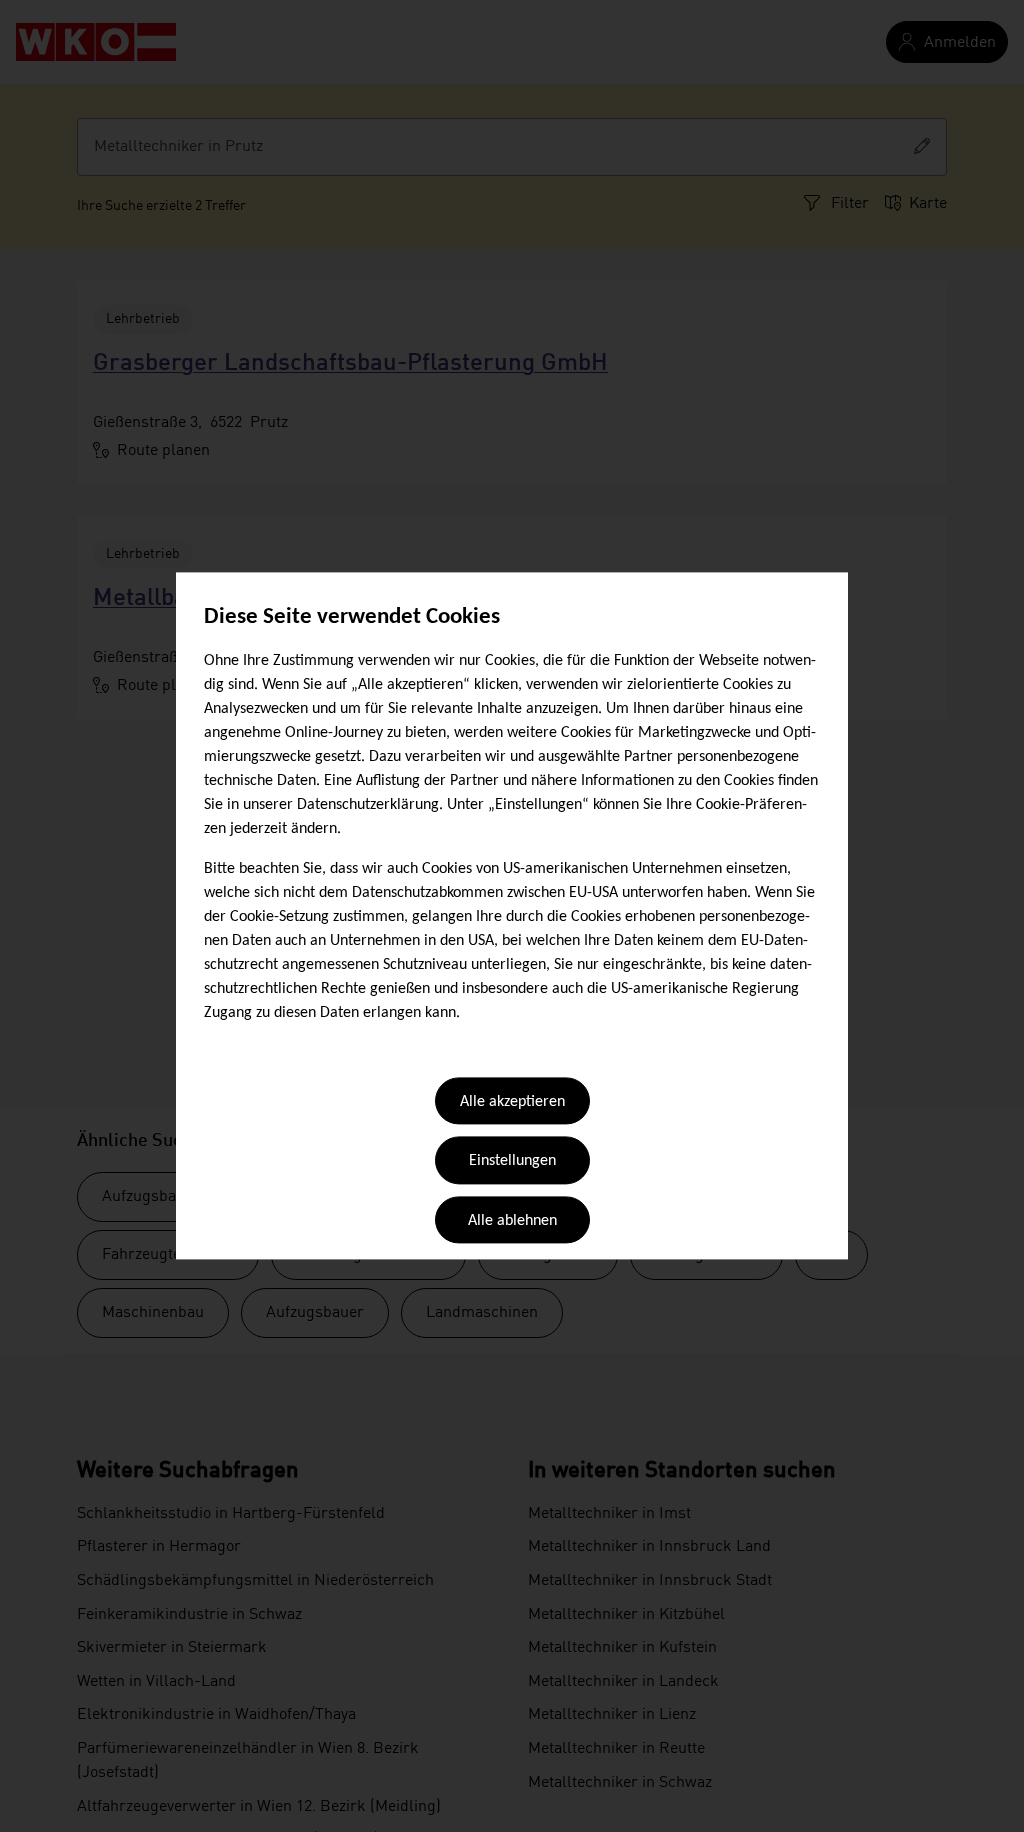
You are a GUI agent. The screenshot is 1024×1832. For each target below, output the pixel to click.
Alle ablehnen (512, 1221)
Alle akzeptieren (512, 1102)
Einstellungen (512, 1162)
